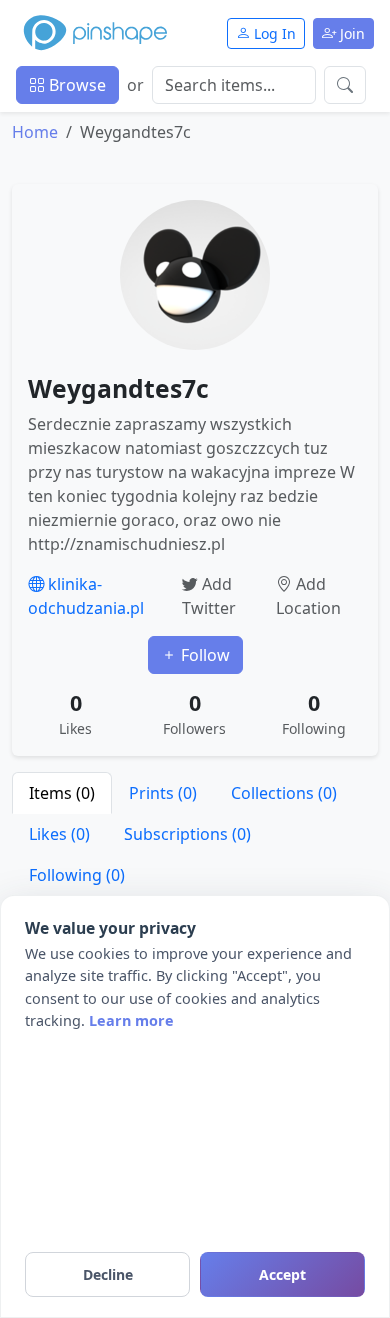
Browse (75, 85)
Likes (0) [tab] (59, 834)
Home (35, 132)
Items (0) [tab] (62, 793)
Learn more (131, 1020)
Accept (282, 1274)
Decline (108, 1274)
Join (350, 33)
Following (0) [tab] (77, 875)
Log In (273, 33)
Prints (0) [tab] (163, 793)
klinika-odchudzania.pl (86, 596)
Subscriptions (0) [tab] (187, 834)
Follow (203, 655)
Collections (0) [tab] (284, 793)
